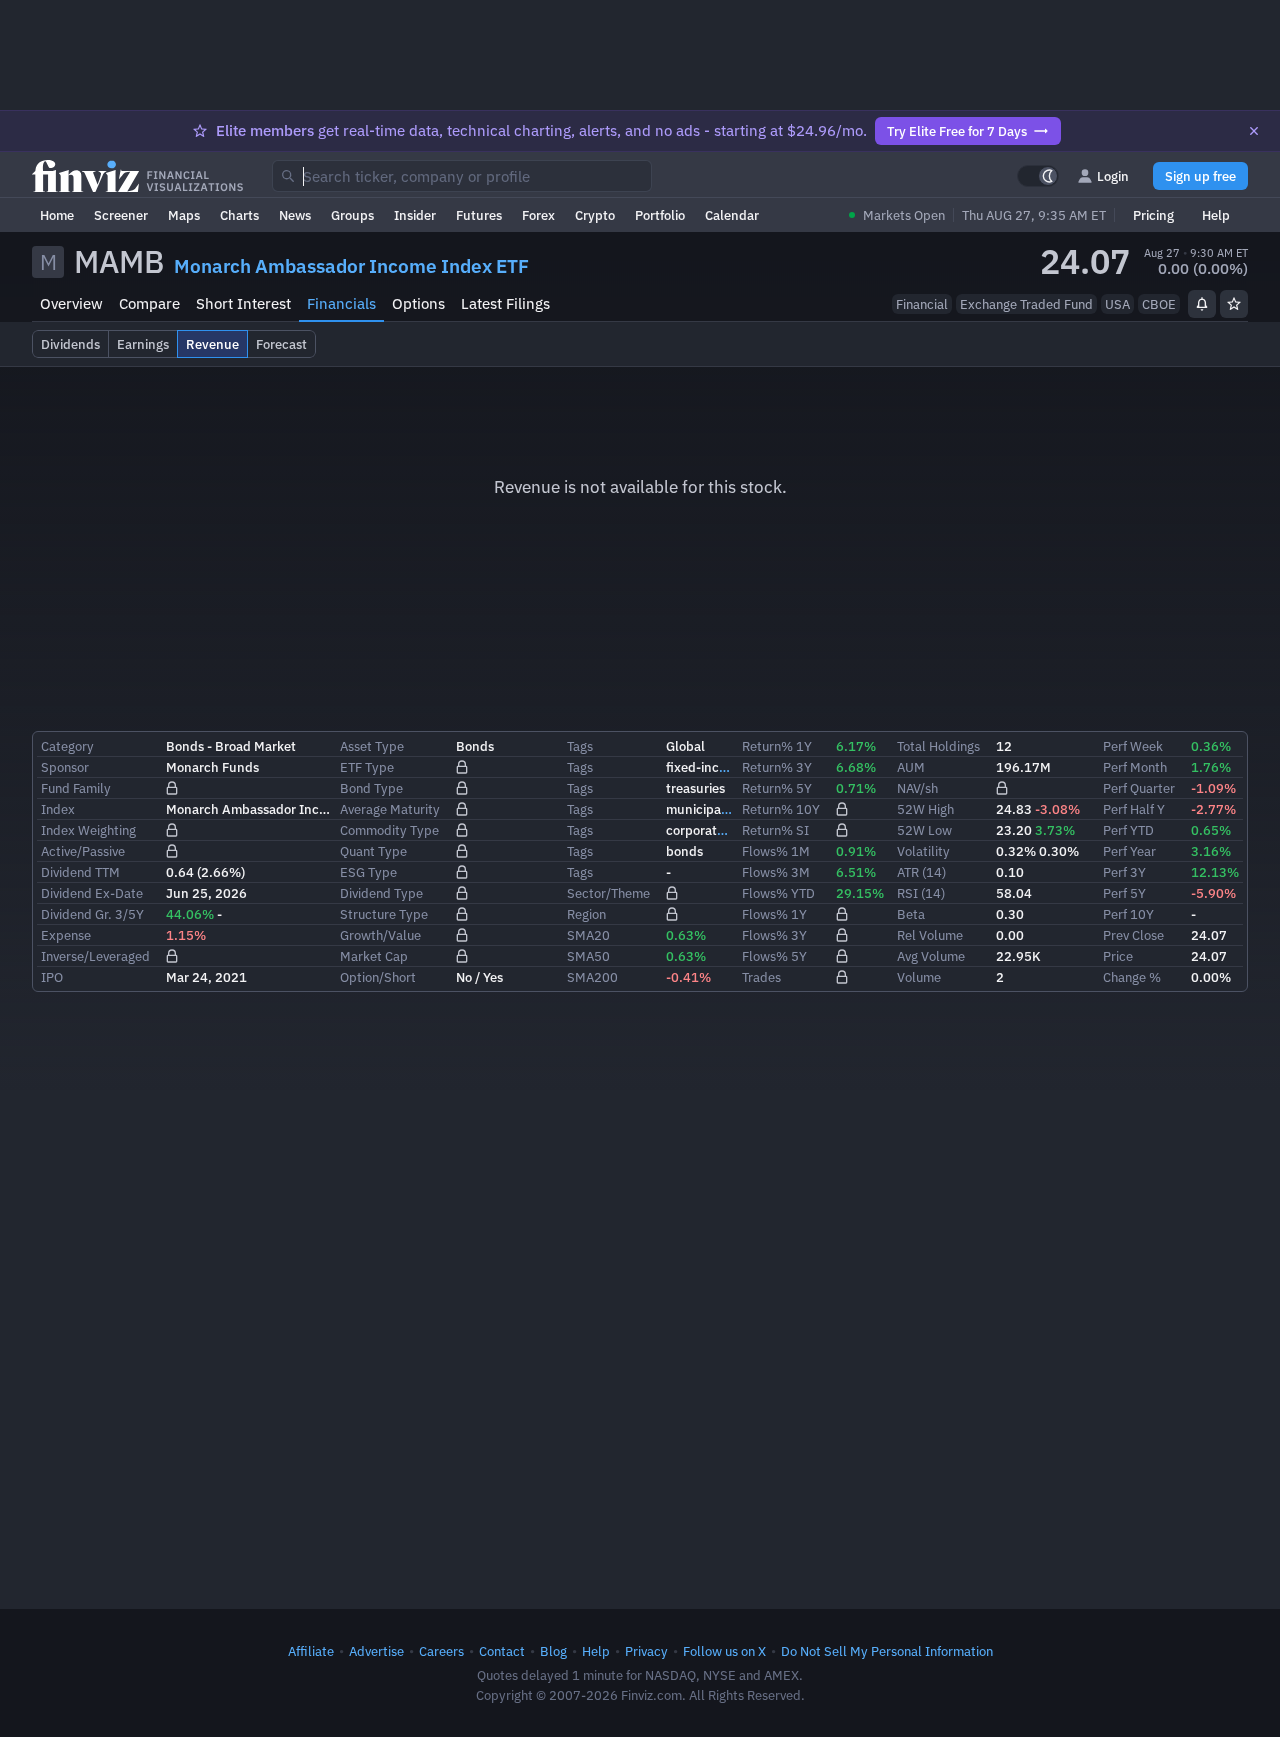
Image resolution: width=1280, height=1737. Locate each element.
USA (1117, 304)
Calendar (732, 215)
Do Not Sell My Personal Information (887, 1651)
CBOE (1159, 304)
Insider (415, 215)
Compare (149, 303)
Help (1216, 215)
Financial (922, 304)
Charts (239, 215)
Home (57, 215)
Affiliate (311, 1651)
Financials (341, 303)
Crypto (595, 215)
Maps (184, 215)
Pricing (1153, 215)
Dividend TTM (80, 872)
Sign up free (1200, 176)
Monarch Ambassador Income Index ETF (351, 266)
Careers (441, 1651)
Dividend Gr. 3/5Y (92, 914)
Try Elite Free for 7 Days (957, 131)
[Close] (1254, 131)
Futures (479, 215)
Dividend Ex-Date (92, 893)
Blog (553, 1651)
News (295, 215)
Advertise (376, 1651)
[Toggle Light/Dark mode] (1038, 176)
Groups (352, 215)
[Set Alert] (1202, 304)
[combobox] (462, 176)
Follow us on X (724, 1651)
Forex (538, 215)
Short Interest (243, 303)
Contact (502, 1651)
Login (1113, 176)
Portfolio (660, 215)
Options (418, 303)
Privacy (646, 1651)
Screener (121, 215)
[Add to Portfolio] (1234, 304)
